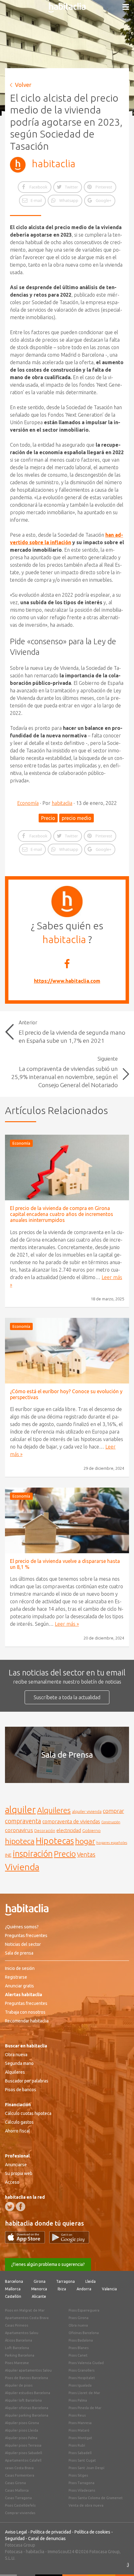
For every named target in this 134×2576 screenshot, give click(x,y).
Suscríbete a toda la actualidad (67, 1697)
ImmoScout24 (61, 2552)
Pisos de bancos (21, 2090)
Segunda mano (19, 2063)
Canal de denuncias (47, 2538)
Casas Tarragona (18, 2498)
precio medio (77, 818)
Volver (23, 85)
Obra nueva (16, 2055)
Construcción (111, 1822)
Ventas (86, 1855)
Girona (40, 2281)
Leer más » (67, 1624)
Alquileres (54, 1810)
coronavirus (19, 1830)
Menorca (39, 2289)
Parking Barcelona (20, 2355)
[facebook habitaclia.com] (21, 2207)
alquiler (20, 1810)
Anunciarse (16, 2165)
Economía (28, 803)
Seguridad (15, 2538)
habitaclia (54, 163)
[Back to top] (120, 2562)
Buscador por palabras (27, 2081)
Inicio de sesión (20, 1968)
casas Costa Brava (19, 2468)
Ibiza (62, 2289)
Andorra (84, 2289)
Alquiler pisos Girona (22, 2423)
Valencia (109, 2289)
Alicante (39, 2296)
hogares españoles (112, 1843)
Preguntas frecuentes (26, 1936)
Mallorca (13, 2289)
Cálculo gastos (19, 2122)
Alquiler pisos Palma (21, 2438)
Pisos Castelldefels (20, 2505)
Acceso (12, 2182)
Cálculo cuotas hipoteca (28, 2113)
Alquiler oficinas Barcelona (27, 2408)
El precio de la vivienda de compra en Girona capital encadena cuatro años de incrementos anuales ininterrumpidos (62, 1214)
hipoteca (20, 1841)
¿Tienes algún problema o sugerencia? (48, 2264)
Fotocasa (14, 2552)
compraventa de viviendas (71, 1821)
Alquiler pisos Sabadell (24, 2453)
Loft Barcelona (17, 2348)
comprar (113, 1811)
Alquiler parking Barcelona (27, 2415)
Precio (48, 818)
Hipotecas (55, 1841)
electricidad (69, 1830)
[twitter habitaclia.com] (10, 2207)
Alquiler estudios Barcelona (28, 2393)
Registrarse (16, 1977)
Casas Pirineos (17, 2325)
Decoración (45, 1830)
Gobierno (91, 1830)
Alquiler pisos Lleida (22, 2430)
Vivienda (22, 1867)
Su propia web (19, 2173)
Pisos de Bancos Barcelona (26, 2378)
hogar (85, 1841)
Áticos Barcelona (19, 2340)
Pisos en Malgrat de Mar (25, 2310)
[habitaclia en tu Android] (69, 2242)
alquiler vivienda (87, 1811)
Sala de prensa (19, 1953)
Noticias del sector (23, 1944)
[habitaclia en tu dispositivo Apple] (27, 2242)
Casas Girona (15, 2483)
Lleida (91, 2281)
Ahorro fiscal (17, 2131)
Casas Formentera (20, 2475)
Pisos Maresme (17, 2363)
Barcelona (14, 2281)
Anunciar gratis (19, 1986)
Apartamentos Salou (22, 2333)
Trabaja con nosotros (25, 2012)
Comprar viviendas (20, 2513)
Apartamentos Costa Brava (27, 2318)
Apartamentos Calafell (23, 2460)
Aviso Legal (16, 2532)
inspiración (33, 1854)
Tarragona (65, 2281)
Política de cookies (92, 2532)
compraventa (23, 1821)
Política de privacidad (51, 2532)
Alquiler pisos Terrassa (23, 2445)
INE (8, 1855)
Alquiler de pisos (19, 2385)
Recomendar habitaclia (27, 2021)
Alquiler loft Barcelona (23, 2400)
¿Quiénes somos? (22, 1927)
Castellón (13, 2296)
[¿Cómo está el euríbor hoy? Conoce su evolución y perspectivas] (67, 1351)
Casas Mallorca (17, 2490)
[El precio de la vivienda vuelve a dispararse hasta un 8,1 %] (67, 1520)
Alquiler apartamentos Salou (28, 2370)
